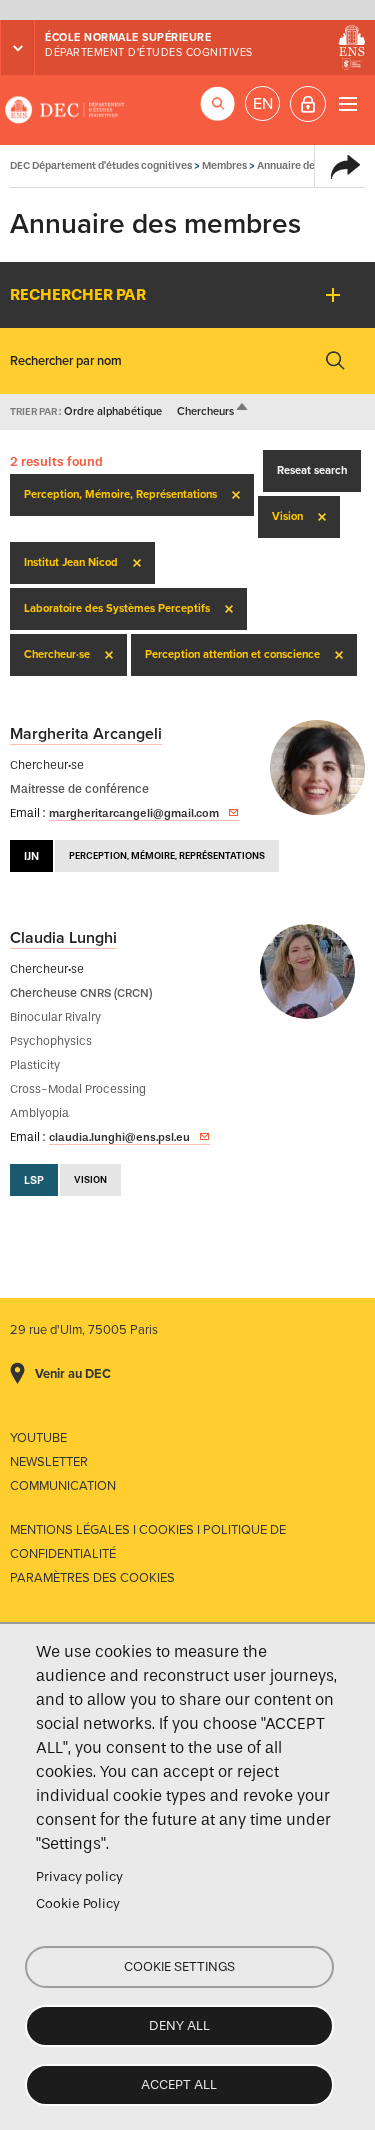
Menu (347, 103)
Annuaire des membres (312, 165)
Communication (63, 1486)
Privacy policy (79, 1876)
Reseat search (312, 470)
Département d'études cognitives (149, 52)
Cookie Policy (78, 1903)
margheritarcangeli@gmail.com (134, 813)
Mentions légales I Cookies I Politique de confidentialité (148, 1542)
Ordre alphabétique (113, 411)
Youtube (38, 1438)
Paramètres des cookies (92, 1578)
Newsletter (49, 1462)
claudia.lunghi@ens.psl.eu (119, 1137)
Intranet (308, 104)
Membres (224, 165)
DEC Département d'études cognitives (65, 110)
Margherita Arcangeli (86, 734)
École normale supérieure (128, 37)
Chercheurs (213, 411)
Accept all (179, 2084)
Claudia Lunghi (63, 938)
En (263, 104)
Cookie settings (179, 1966)
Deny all (179, 2025)
